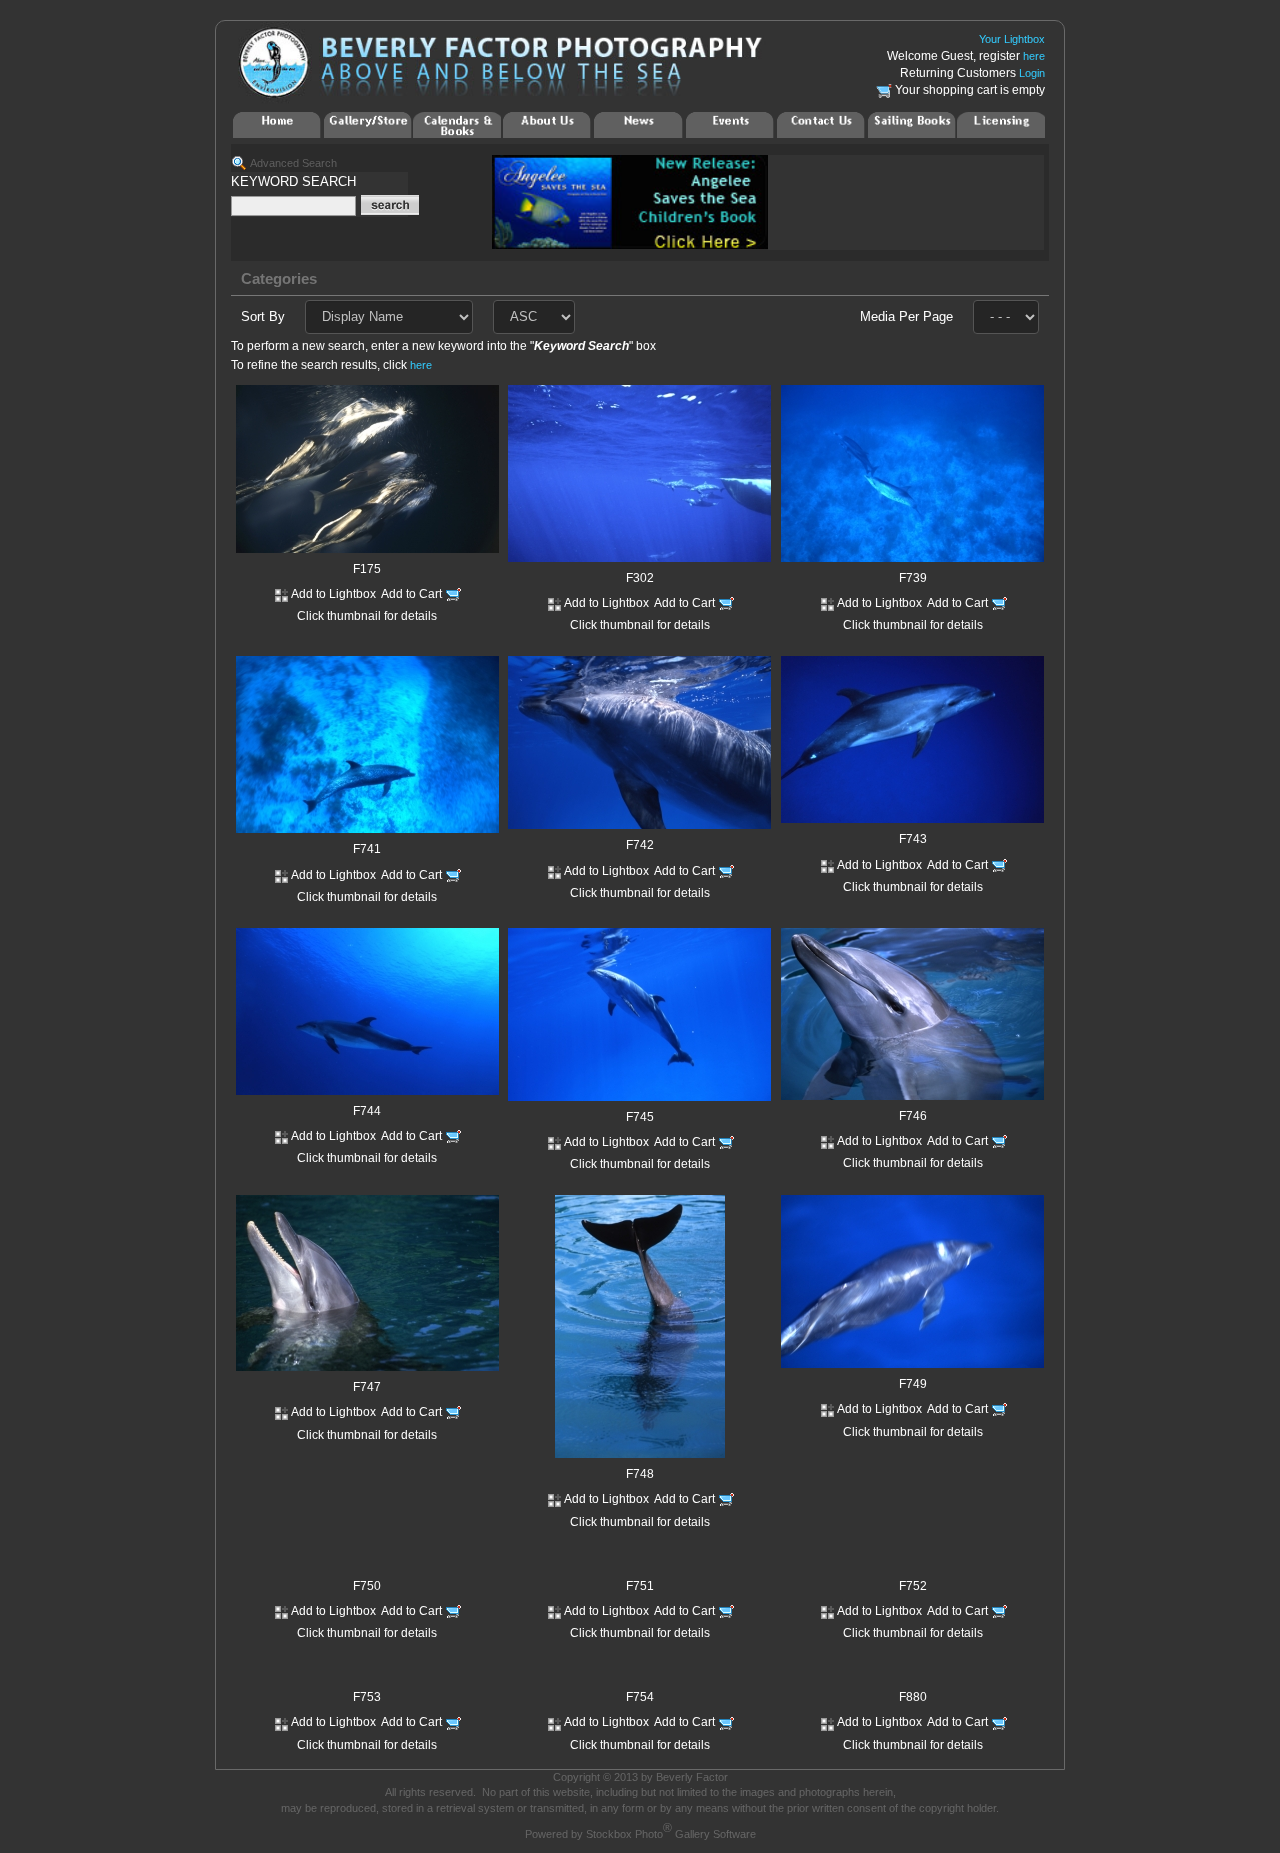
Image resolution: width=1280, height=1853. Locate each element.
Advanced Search (293, 163)
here (1034, 56)
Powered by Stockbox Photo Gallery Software (640, 1834)
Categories (279, 279)
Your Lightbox (1012, 39)
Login (1032, 73)
